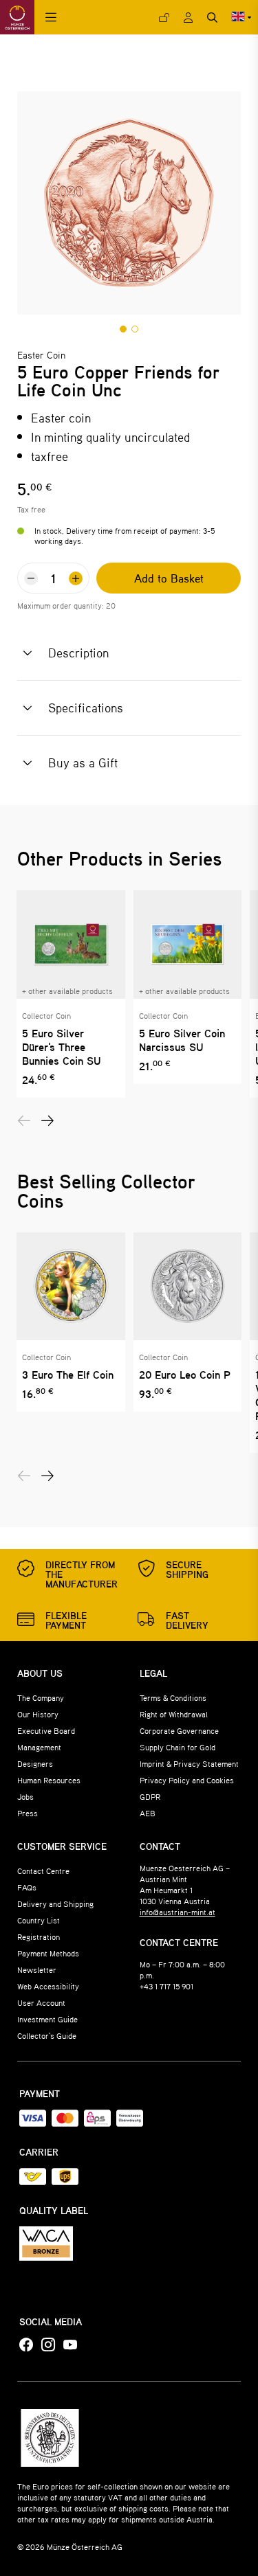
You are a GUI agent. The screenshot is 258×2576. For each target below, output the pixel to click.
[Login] (164, 18)
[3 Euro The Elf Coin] (71, 1287)
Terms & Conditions (173, 1697)
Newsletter (37, 1969)
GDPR (150, 1796)
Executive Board (46, 1730)
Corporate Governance (179, 1730)
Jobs (25, 1796)
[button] (123, 329)
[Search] (212, 18)
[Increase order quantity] (76, 578)
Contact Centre (43, 1871)
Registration (39, 1936)
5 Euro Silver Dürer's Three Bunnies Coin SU (62, 1047)
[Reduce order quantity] (31, 578)
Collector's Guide (47, 2035)
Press (28, 1813)
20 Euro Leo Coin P (185, 1375)
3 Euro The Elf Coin (68, 1375)
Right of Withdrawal (174, 1714)
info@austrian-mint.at (178, 1912)
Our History (38, 1714)
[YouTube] (70, 2345)
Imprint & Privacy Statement (189, 1763)
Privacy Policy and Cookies (187, 1780)
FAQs (27, 1887)
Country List (39, 1920)
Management (39, 1747)
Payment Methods (48, 1953)
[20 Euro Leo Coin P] (188, 1287)
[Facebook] (26, 2345)
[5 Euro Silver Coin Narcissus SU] (188, 945)
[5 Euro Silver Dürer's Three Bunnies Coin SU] (71, 945)
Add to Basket (169, 578)
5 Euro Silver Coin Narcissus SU (182, 1040)
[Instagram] (48, 2345)
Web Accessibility (48, 1986)
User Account (41, 2002)
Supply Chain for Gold (178, 1747)
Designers (35, 1763)
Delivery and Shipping (55, 1903)
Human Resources (49, 1780)
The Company (41, 1697)
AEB (148, 1813)
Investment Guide (47, 2019)
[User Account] (188, 18)
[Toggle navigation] (51, 18)
